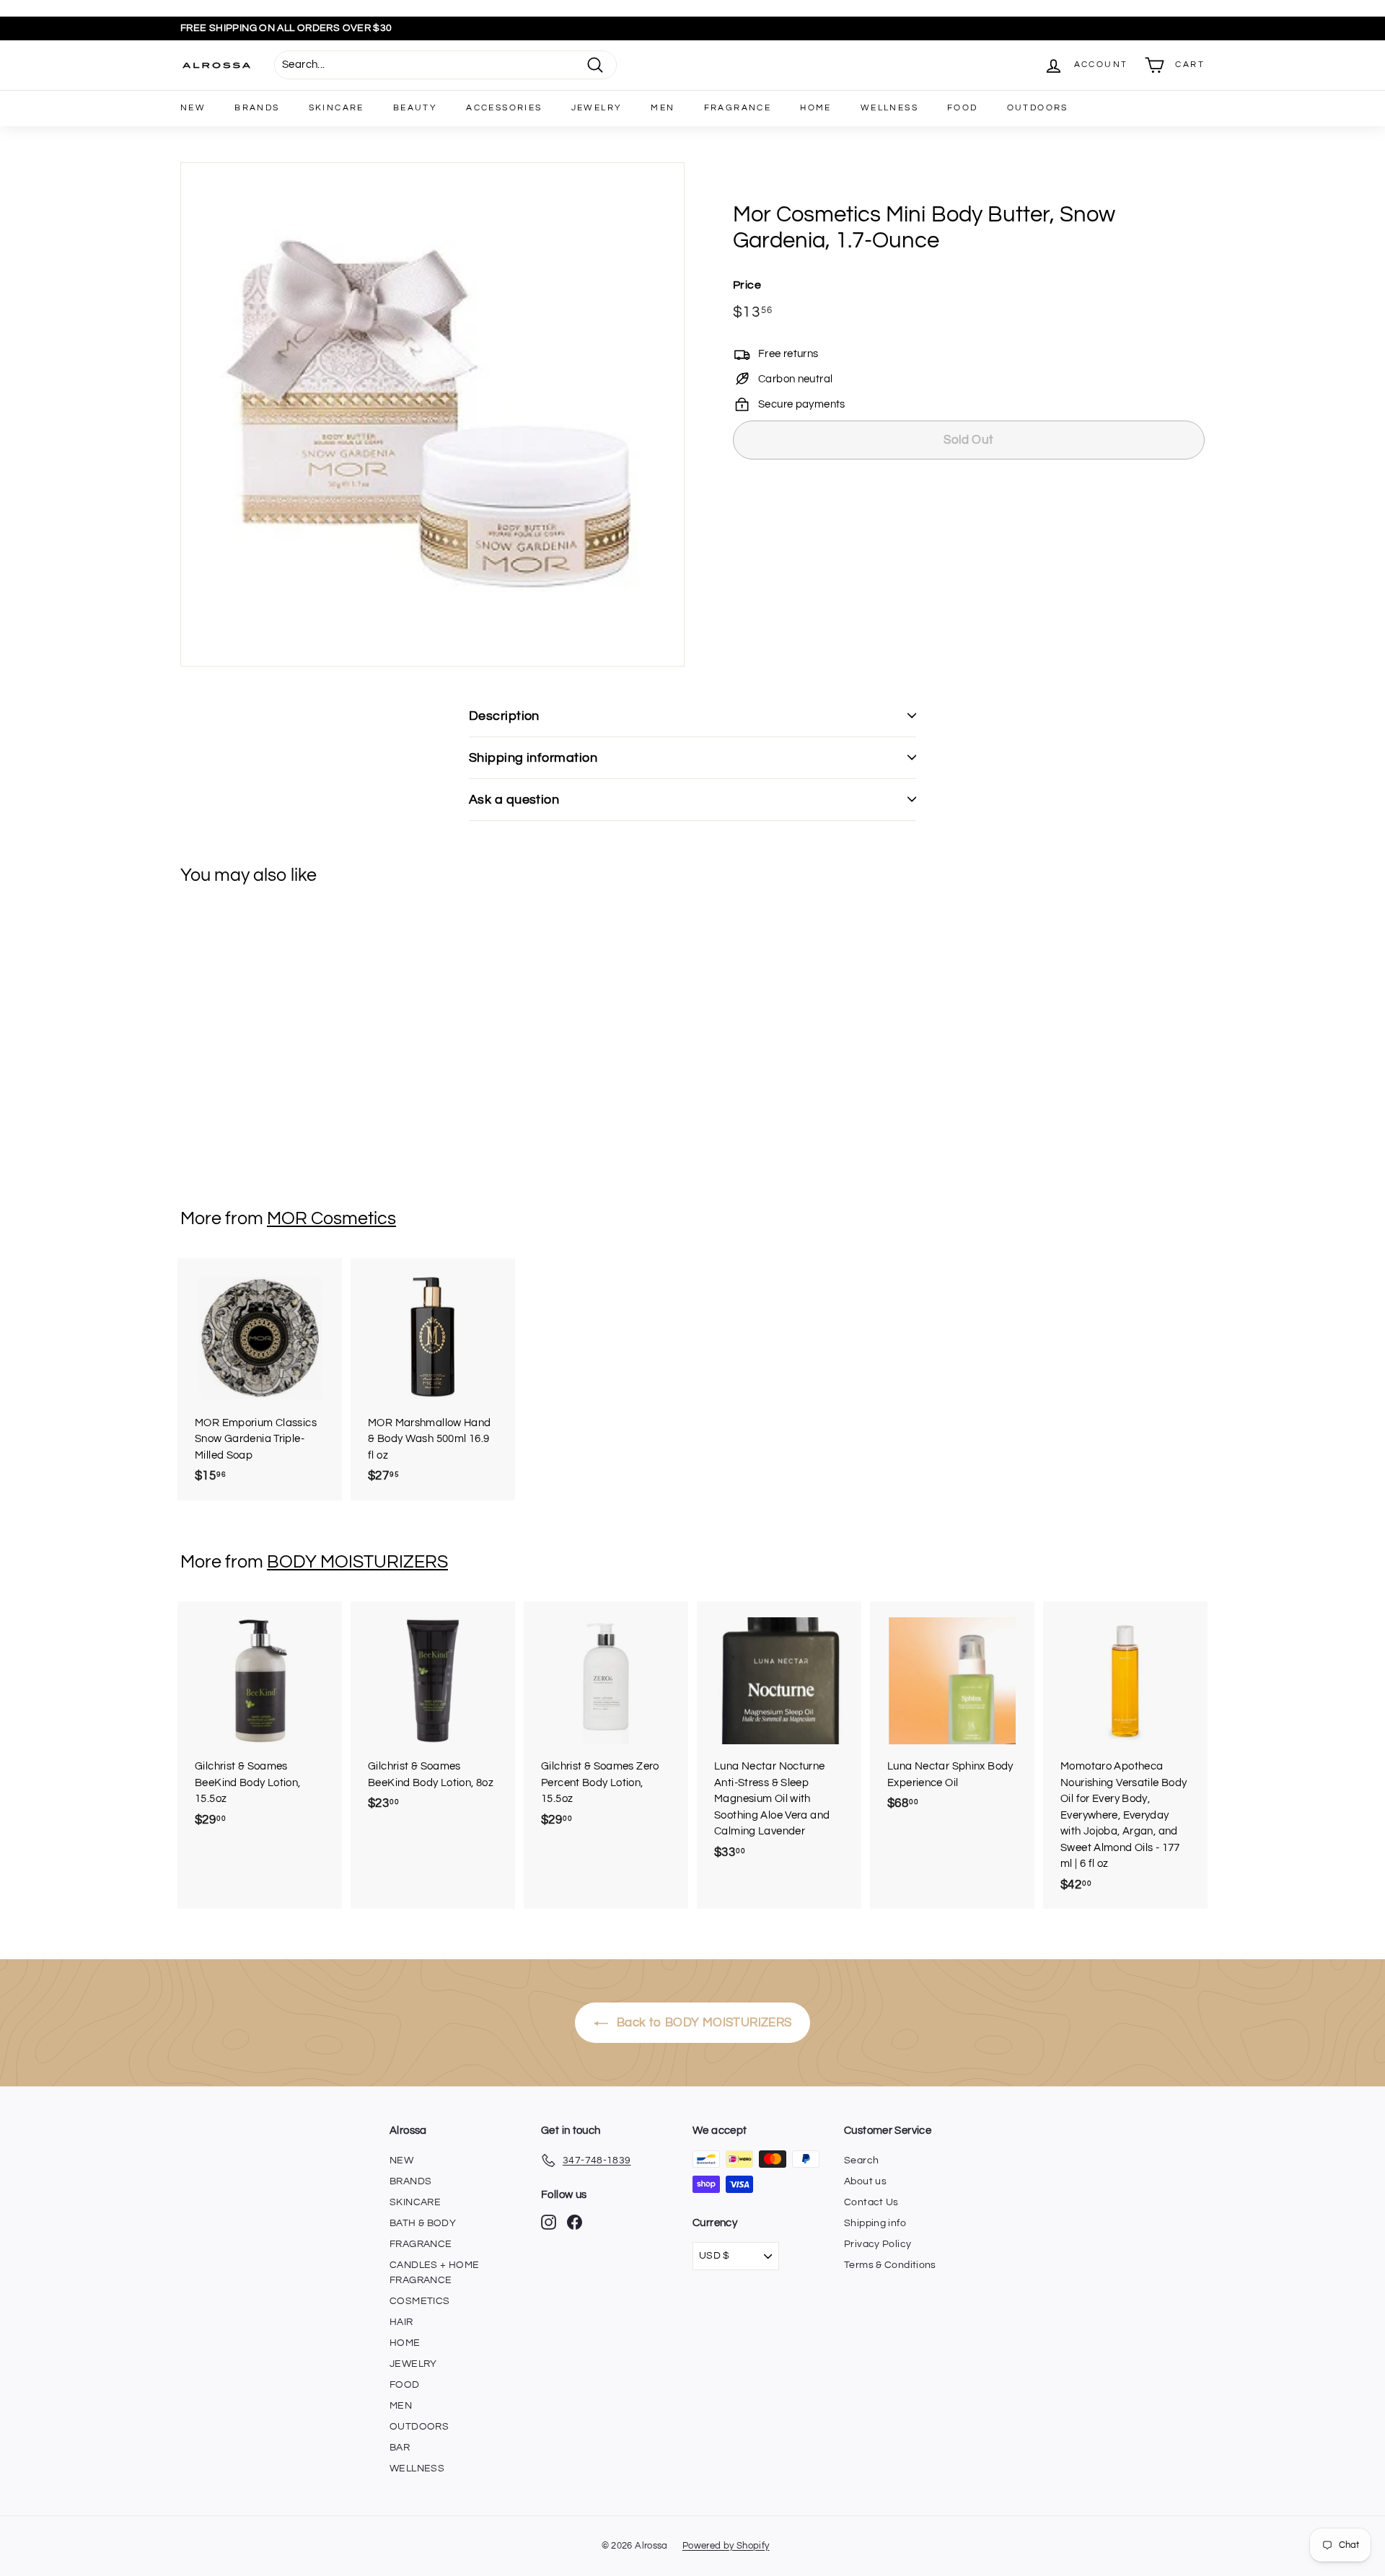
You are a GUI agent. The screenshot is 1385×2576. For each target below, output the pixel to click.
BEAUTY (415, 108)
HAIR (401, 2322)
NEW (193, 108)
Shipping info (875, 2223)
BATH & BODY (423, 2223)
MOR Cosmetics (331, 1218)
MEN (663, 108)
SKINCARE (337, 108)
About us (865, 2181)
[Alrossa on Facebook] (575, 2222)
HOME (816, 108)
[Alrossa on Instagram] (549, 2222)
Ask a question (514, 800)
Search (861, 2160)
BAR (400, 2448)
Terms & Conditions (890, 2265)
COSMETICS (419, 2301)
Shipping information (533, 758)
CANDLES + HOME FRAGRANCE (434, 2273)
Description (504, 716)
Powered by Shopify (726, 2546)
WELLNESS (889, 108)
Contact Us (871, 2202)
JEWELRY (597, 108)
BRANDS (257, 108)
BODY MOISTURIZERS (357, 1562)
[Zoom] (432, 414)
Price (747, 285)
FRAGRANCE (738, 108)
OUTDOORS (1038, 108)
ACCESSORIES (504, 108)
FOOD (963, 108)
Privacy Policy (878, 2244)
